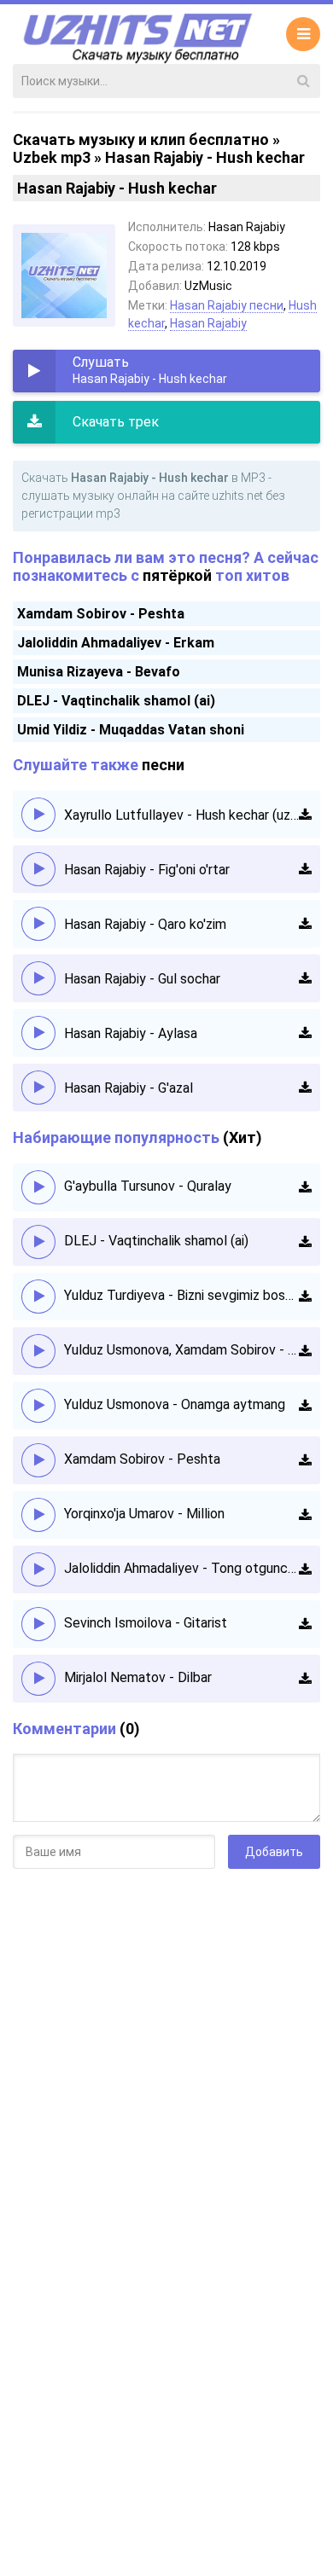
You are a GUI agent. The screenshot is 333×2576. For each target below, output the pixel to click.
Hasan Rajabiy (208, 323)
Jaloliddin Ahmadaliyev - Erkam (116, 643)
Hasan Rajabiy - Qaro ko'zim (145, 924)
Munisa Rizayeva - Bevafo (99, 672)
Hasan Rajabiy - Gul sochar (142, 979)
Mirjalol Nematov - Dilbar (138, 1677)
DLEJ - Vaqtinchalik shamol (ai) (116, 701)
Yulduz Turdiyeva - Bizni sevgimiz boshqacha (181, 1295)
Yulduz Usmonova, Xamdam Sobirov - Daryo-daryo (181, 1350)
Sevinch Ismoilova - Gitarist (146, 1623)
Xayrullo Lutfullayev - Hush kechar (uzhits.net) (181, 815)
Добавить (274, 1852)
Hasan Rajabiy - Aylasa (131, 1033)
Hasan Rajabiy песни (227, 305)
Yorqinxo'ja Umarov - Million (144, 1514)
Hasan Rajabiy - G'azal (129, 1088)
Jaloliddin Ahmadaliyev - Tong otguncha (181, 1568)
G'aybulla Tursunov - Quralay (148, 1186)
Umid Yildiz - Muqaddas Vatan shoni (131, 730)
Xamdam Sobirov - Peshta (101, 614)
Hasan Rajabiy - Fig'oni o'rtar (147, 870)
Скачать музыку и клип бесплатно (141, 139)
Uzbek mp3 (52, 157)
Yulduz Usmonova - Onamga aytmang (175, 1404)
